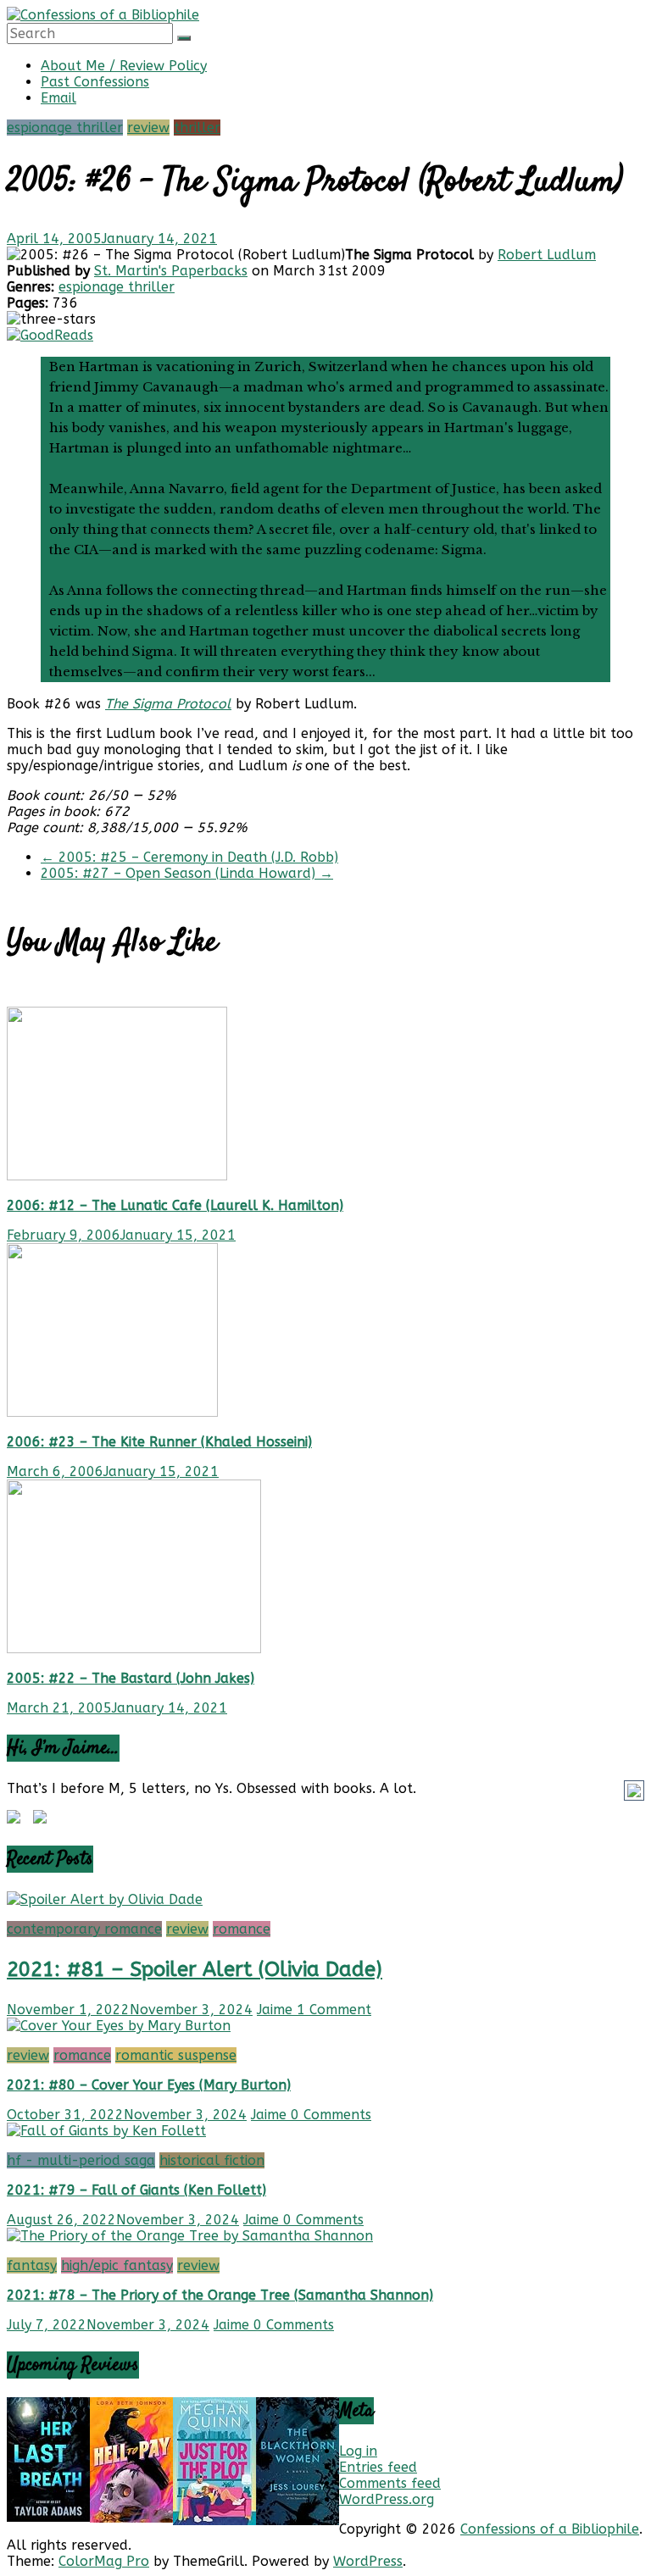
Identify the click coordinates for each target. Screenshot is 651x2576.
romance (242, 1929)
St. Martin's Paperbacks (171, 271)
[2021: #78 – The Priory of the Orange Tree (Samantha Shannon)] (190, 2236)
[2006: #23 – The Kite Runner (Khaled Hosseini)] (112, 1412)
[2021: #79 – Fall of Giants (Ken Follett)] (106, 2131)
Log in (358, 2451)
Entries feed (378, 2467)
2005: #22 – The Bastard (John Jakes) (131, 1678)
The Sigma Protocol (168, 704)
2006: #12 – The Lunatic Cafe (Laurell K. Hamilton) (175, 1205)
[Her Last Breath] (48, 2517)
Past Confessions (95, 82)
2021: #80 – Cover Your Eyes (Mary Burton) (149, 2085)
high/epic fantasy (117, 2265)
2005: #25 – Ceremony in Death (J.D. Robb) (189, 857)
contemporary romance (84, 1929)
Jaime (277, 2010)
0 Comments (331, 2115)
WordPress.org (387, 2499)
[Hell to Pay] (131, 2518)
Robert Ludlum (547, 255)
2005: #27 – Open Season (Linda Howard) (187, 873)
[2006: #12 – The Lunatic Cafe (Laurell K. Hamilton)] (117, 1176)
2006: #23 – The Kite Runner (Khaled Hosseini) (159, 1442)
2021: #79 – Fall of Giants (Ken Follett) (136, 2190)
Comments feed (390, 2483)
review (148, 128)
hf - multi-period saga (81, 2160)
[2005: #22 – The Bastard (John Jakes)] (134, 1649)
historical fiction (212, 2160)
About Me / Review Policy (124, 66)
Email (58, 98)
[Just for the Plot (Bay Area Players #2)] (214, 2520)
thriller (197, 128)
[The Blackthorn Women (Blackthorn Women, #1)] (298, 2520)
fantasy (32, 2265)
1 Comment (334, 2010)
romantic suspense (176, 2055)
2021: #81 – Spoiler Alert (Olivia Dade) (195, 1969)
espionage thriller (65, 128)
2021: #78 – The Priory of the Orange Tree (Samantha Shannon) (220, 2295)
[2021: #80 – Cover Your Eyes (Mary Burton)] (119, 2026)
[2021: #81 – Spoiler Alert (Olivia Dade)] (105, 1899)
